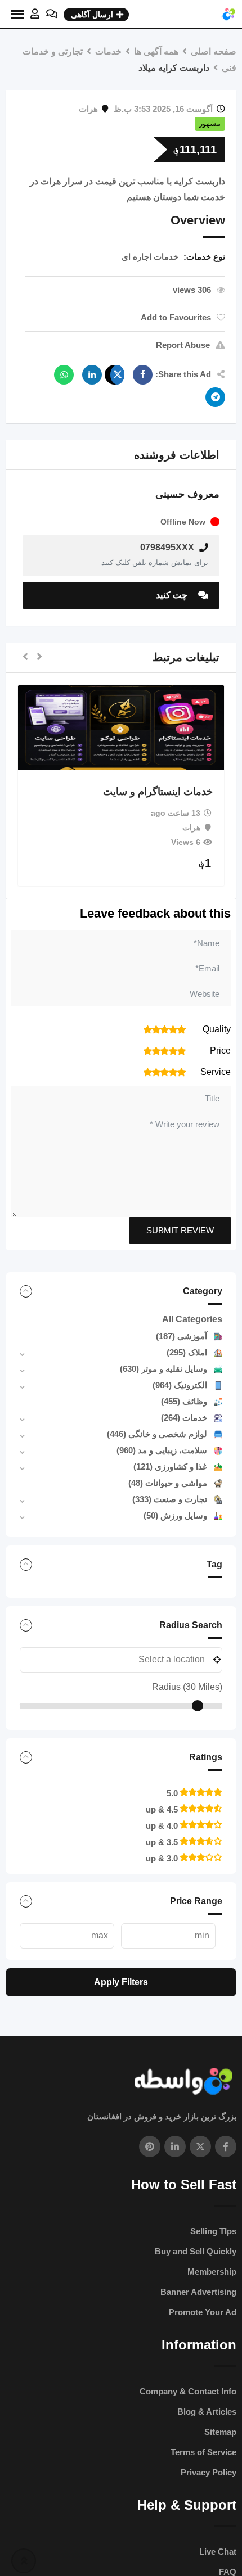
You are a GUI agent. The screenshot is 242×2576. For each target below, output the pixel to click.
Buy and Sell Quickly (196, 2251)
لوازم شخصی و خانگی (157, 1434)
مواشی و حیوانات (168, 1483)
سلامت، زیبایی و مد (162, 1450)
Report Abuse (183, 345)
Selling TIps (213, 2231)
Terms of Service (203, 2452)
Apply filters (121, 1982)
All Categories (192, 1319)
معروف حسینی (187, 494)
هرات (88, 109)
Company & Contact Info (188, 2391)
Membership (212, 2272)
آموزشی (181, 1336)
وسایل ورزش (175, 1515)
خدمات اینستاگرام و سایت (158, 792)
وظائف (184, 1401)
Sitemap (220, 2432)
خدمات (184, 1418)
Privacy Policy (209, 2472)
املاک (187, 1352)
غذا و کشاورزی (170, 1466)
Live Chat (218, 2552)
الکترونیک (180, 1385)
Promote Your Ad (203, 2312)
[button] (39, 657)
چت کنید (173, 595)
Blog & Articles (207, 2412)
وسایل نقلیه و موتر (163, 1369)
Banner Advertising (198, 2292)
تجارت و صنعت (170, 1499)
